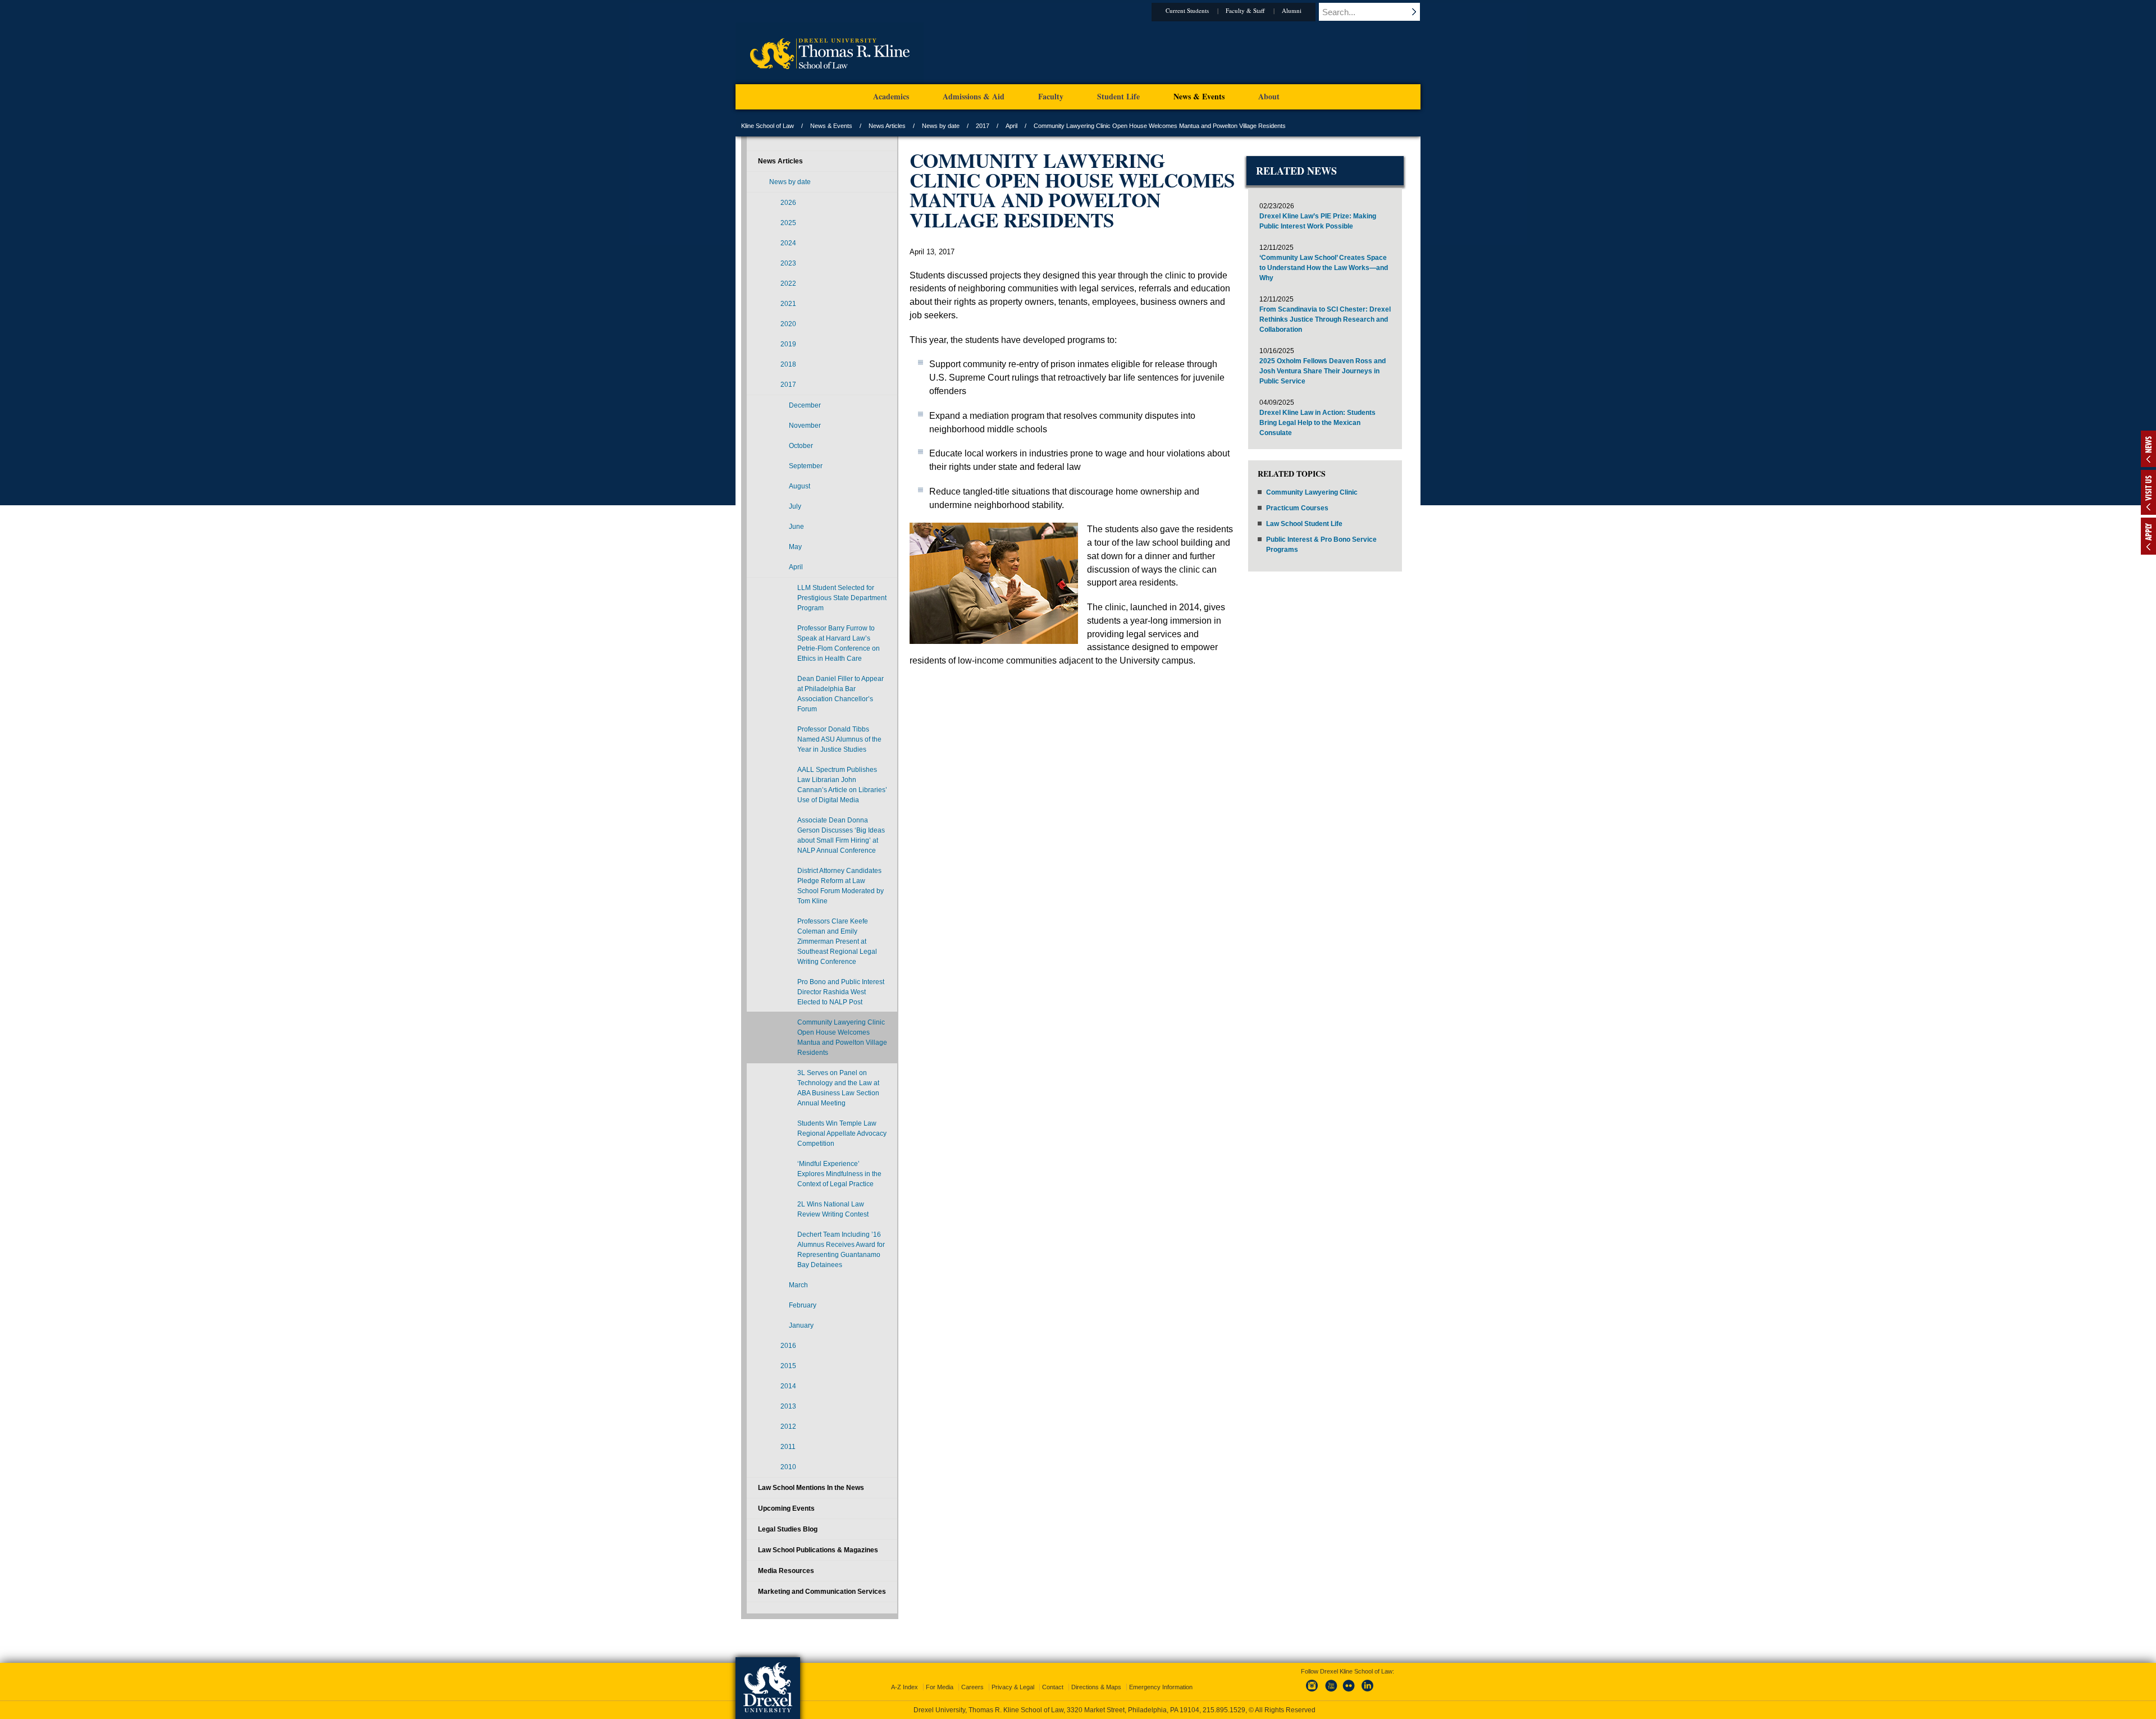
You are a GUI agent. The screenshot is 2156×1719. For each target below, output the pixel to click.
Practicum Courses (1297, 508)
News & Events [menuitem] (1199, 96)
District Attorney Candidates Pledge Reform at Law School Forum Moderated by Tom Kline (841, 886)
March (798, 1285)
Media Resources (786, 1571)
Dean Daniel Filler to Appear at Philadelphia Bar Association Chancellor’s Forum (841, 694)
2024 (788, 243)
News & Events (831, 126)
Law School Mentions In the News (811, 1488)
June (796, 527)
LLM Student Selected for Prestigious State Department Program (842, 598)
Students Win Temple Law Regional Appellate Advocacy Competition (842, 1133)
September (806, 466)
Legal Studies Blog (788, 1529)
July (795, 506)
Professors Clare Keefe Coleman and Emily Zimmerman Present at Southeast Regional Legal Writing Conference (837, 941)
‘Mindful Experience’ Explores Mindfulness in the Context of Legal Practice (839, 1174)
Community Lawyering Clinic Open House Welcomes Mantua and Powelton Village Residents (842, 1037)
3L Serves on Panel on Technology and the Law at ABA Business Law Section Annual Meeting (838, 1088)
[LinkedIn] (1368, 1692)
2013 (788, 1406)
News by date (941, 126)
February (803, 1305)
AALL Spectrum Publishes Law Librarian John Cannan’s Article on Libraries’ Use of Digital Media (842, 785)
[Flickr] (1349, 1692)
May (795, 547)
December (805, 405)
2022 (788, 284)
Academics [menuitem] (891, 96)
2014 (788, 1386)
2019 (788, 344)
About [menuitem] (1269, 96)
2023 (788, 263)
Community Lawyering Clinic (1312, 492)
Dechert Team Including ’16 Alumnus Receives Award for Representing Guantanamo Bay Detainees (841, 1250)
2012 (788, 1427)
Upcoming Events (786, 1508)
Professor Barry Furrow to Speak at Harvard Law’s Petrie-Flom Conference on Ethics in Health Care (839, 643)
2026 (788, 203)
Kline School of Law (768, 126)
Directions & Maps (1096, 1687)
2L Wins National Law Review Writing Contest (833, 1209)
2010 (788, 1467)
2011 (788, 1447)
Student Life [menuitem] (1118, 96)
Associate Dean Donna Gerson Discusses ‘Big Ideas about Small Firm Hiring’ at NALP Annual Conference (841, 835)
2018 (788, 364)
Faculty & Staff (1245, 10)
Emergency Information (1161, 1687)
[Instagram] (1312, 1692)
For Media (940, 1687)
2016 (788, 1346)
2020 (788, 324)
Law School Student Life (1304, 524)
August (800, 486)
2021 (788, 304)
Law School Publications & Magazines (818, 1550)
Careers (972, 1687)
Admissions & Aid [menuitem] (974, 96)
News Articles (887, 126)
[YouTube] (1331, 1692)
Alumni (1292, 10)
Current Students (1187, 10)
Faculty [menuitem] (1051, 96)
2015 (788, 1366)
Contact (1053, 1687)
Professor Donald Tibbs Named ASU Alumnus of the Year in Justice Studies (839, 739)
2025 (788, 223)
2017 (983, 126)
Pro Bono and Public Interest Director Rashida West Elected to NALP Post (841, 992)
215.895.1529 (1224, 1710)
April (1011, 126)
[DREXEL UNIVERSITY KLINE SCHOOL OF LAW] (830, 82)
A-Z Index (905, 1687)
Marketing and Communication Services (822, 1592)
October (801, 446)
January (801, 1325)
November (805, 426)
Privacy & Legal (1013, 1687)
